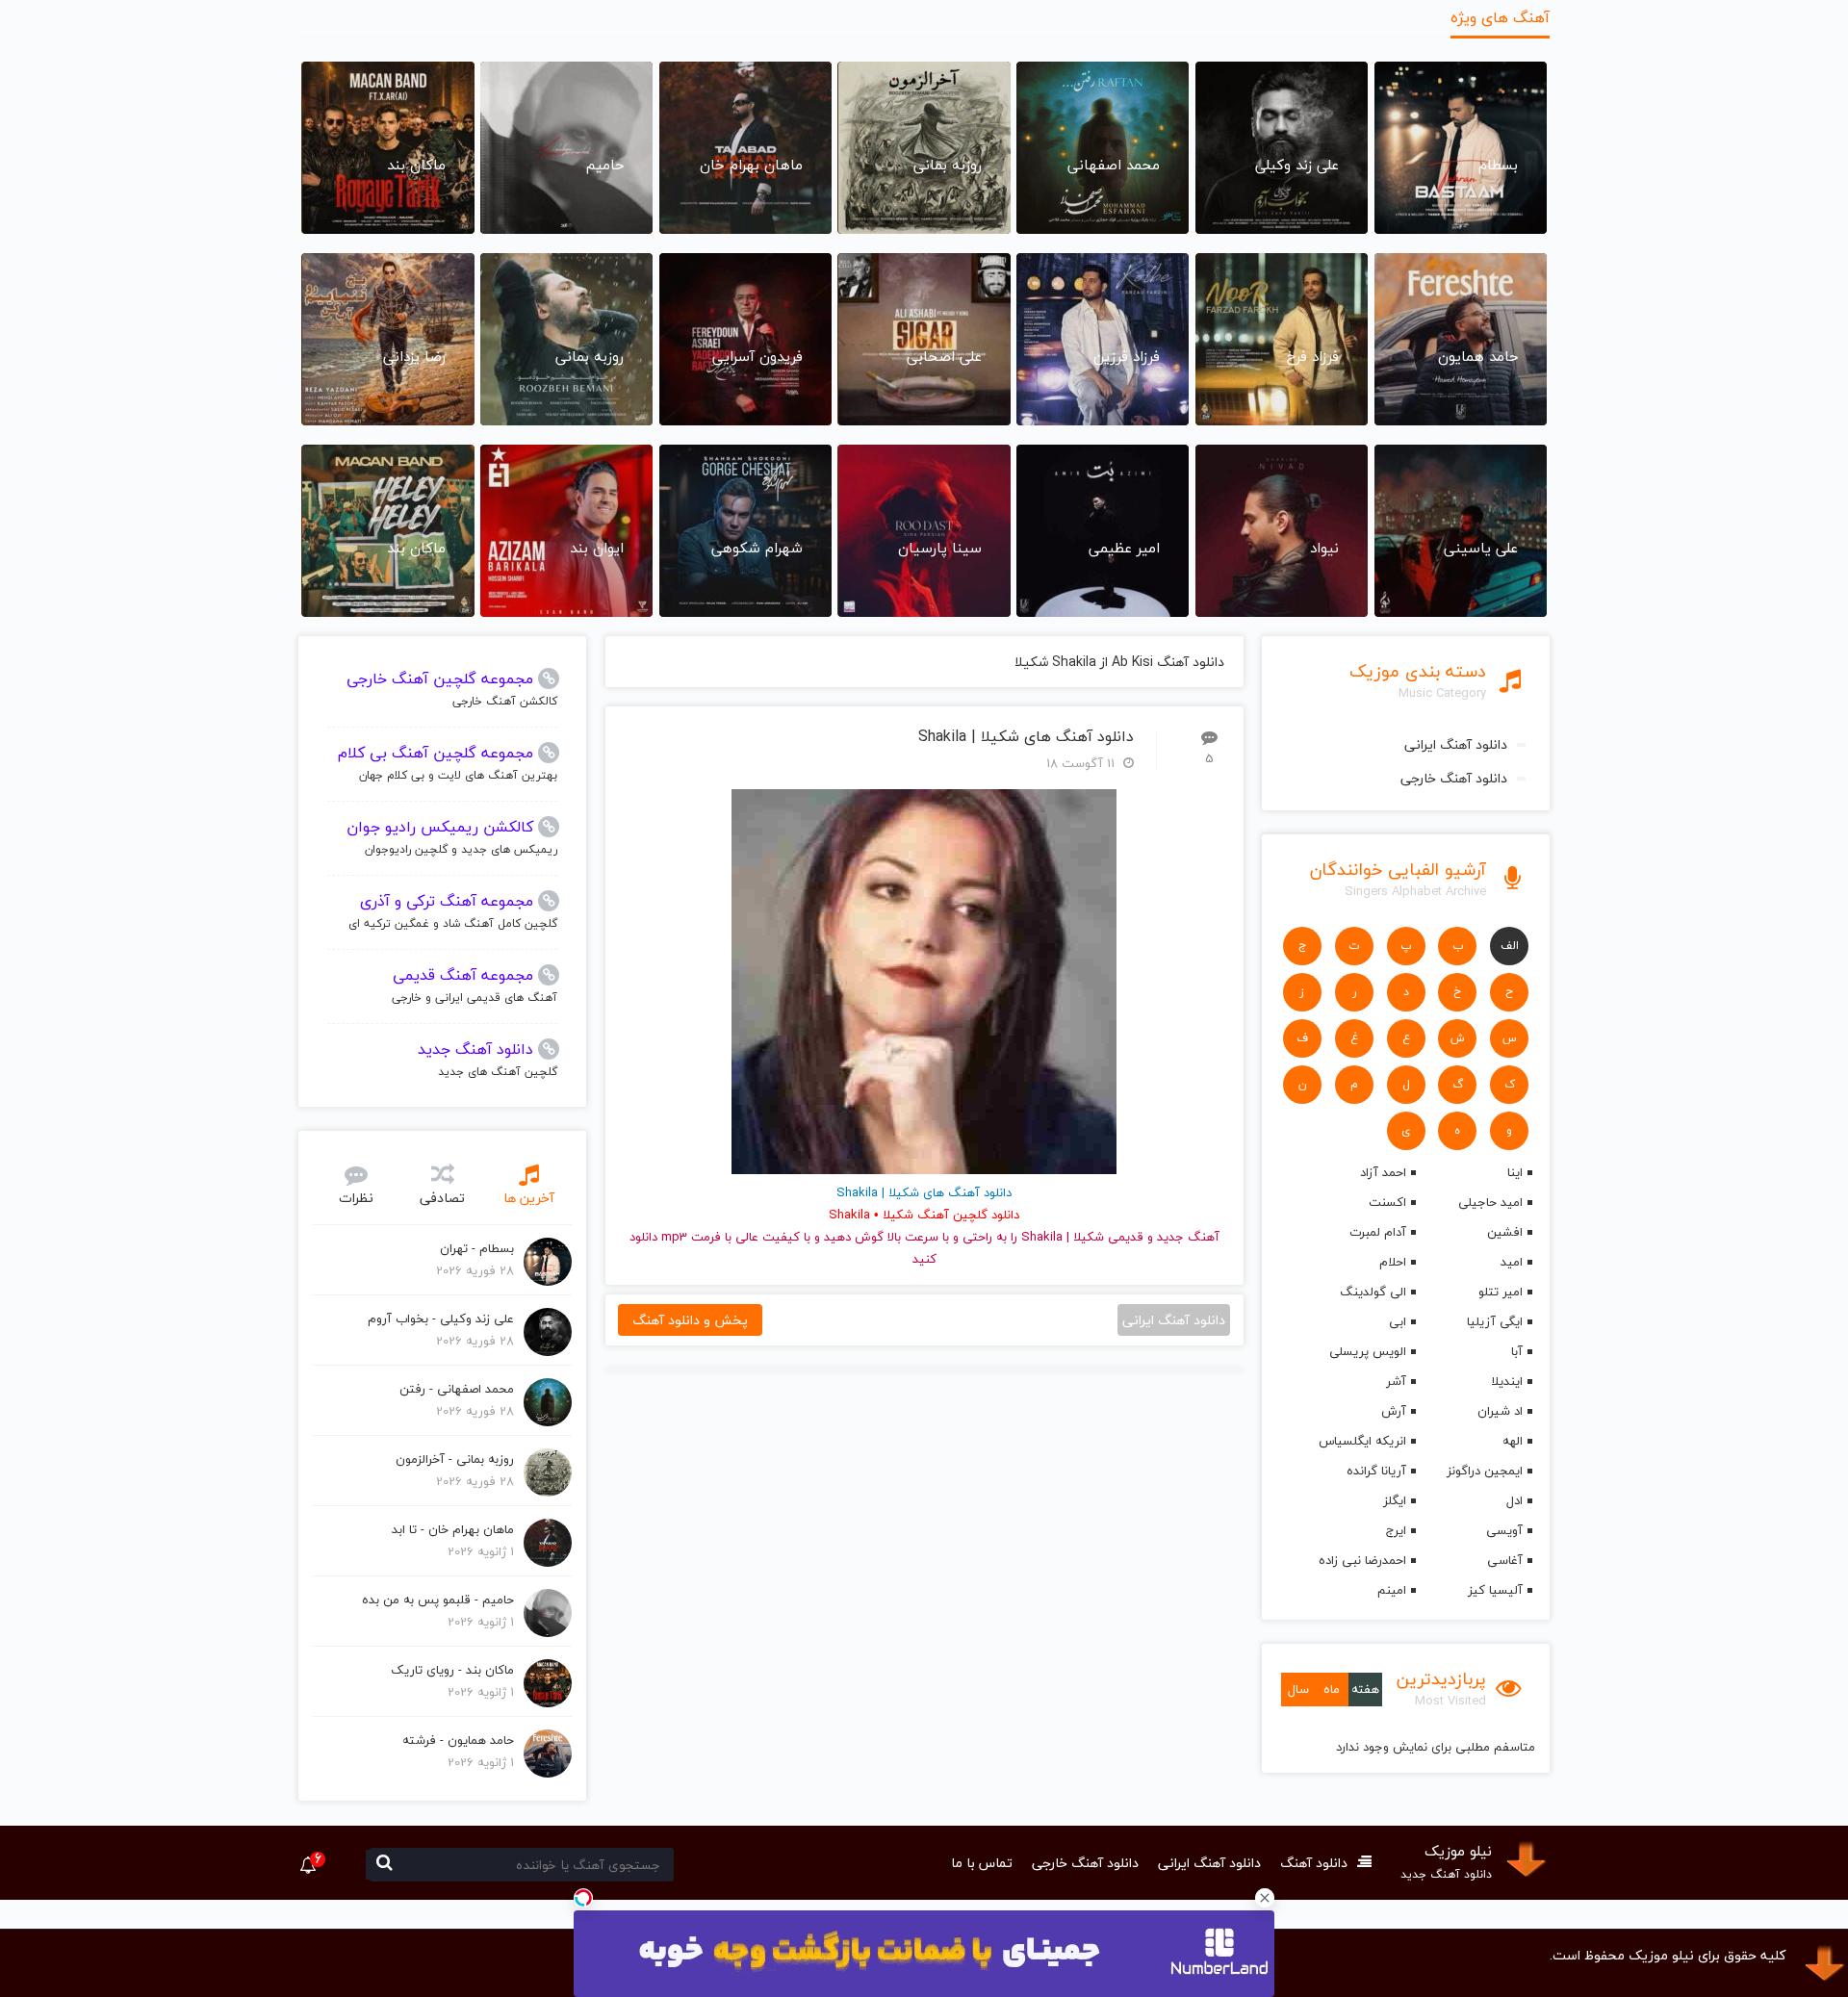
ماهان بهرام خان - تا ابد (453, 1529)
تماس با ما (982, 1863)
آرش (1393, 1411)
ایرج (1396, 1530)
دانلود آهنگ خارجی (1454, 778)
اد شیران (1500, 1411)
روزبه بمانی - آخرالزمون (455, 1459)
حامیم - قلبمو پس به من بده (438, 1600)
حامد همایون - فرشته (458, 1740)
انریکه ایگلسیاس (1362, 1441)
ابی (1397, 1321)
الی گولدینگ (1373, 1292)
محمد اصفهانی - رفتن (457, 1389)
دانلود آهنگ (1314, 1863)
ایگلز (1394, 1500)
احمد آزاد (1383, 1172)
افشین (1505, 1232)
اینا (1515, 1172)
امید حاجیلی (1490, 1202)
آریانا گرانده (1376, 1471)
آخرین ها (529, 1198)
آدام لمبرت (1377, 1232)
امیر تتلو (1501, 1292)
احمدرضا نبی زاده (1362, 1560)
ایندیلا (1507, 1381)
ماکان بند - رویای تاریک (452, 1670)
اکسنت (1387, 1202)
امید (1512, 1262)
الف (1510, 946)
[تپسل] (583, 1898)
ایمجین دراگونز (1485, 1471)
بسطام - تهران (477, 1248)
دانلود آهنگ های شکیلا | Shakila (1026, 737)
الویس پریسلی (1367, 1351)
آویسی (1504, 1530)
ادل (1514, 1500)
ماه (1332, 1689)
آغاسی (1505, 1560)
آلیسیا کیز (1495, 1590)
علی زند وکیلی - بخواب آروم (441, 1319)
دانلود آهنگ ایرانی (1456, 744)
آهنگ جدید (1188, 1237)
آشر (1396, 1381)
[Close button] (1265, 1898)
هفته (1365, 1689)
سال (1298, 1689)
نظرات (356, 1198)
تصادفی (442, 1198)
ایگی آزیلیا (1495, 1321)
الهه (1513, 1441)
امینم (1391, 1590)
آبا (1517, 1351)
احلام (1392, 1262)
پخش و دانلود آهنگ (690, 1320)
